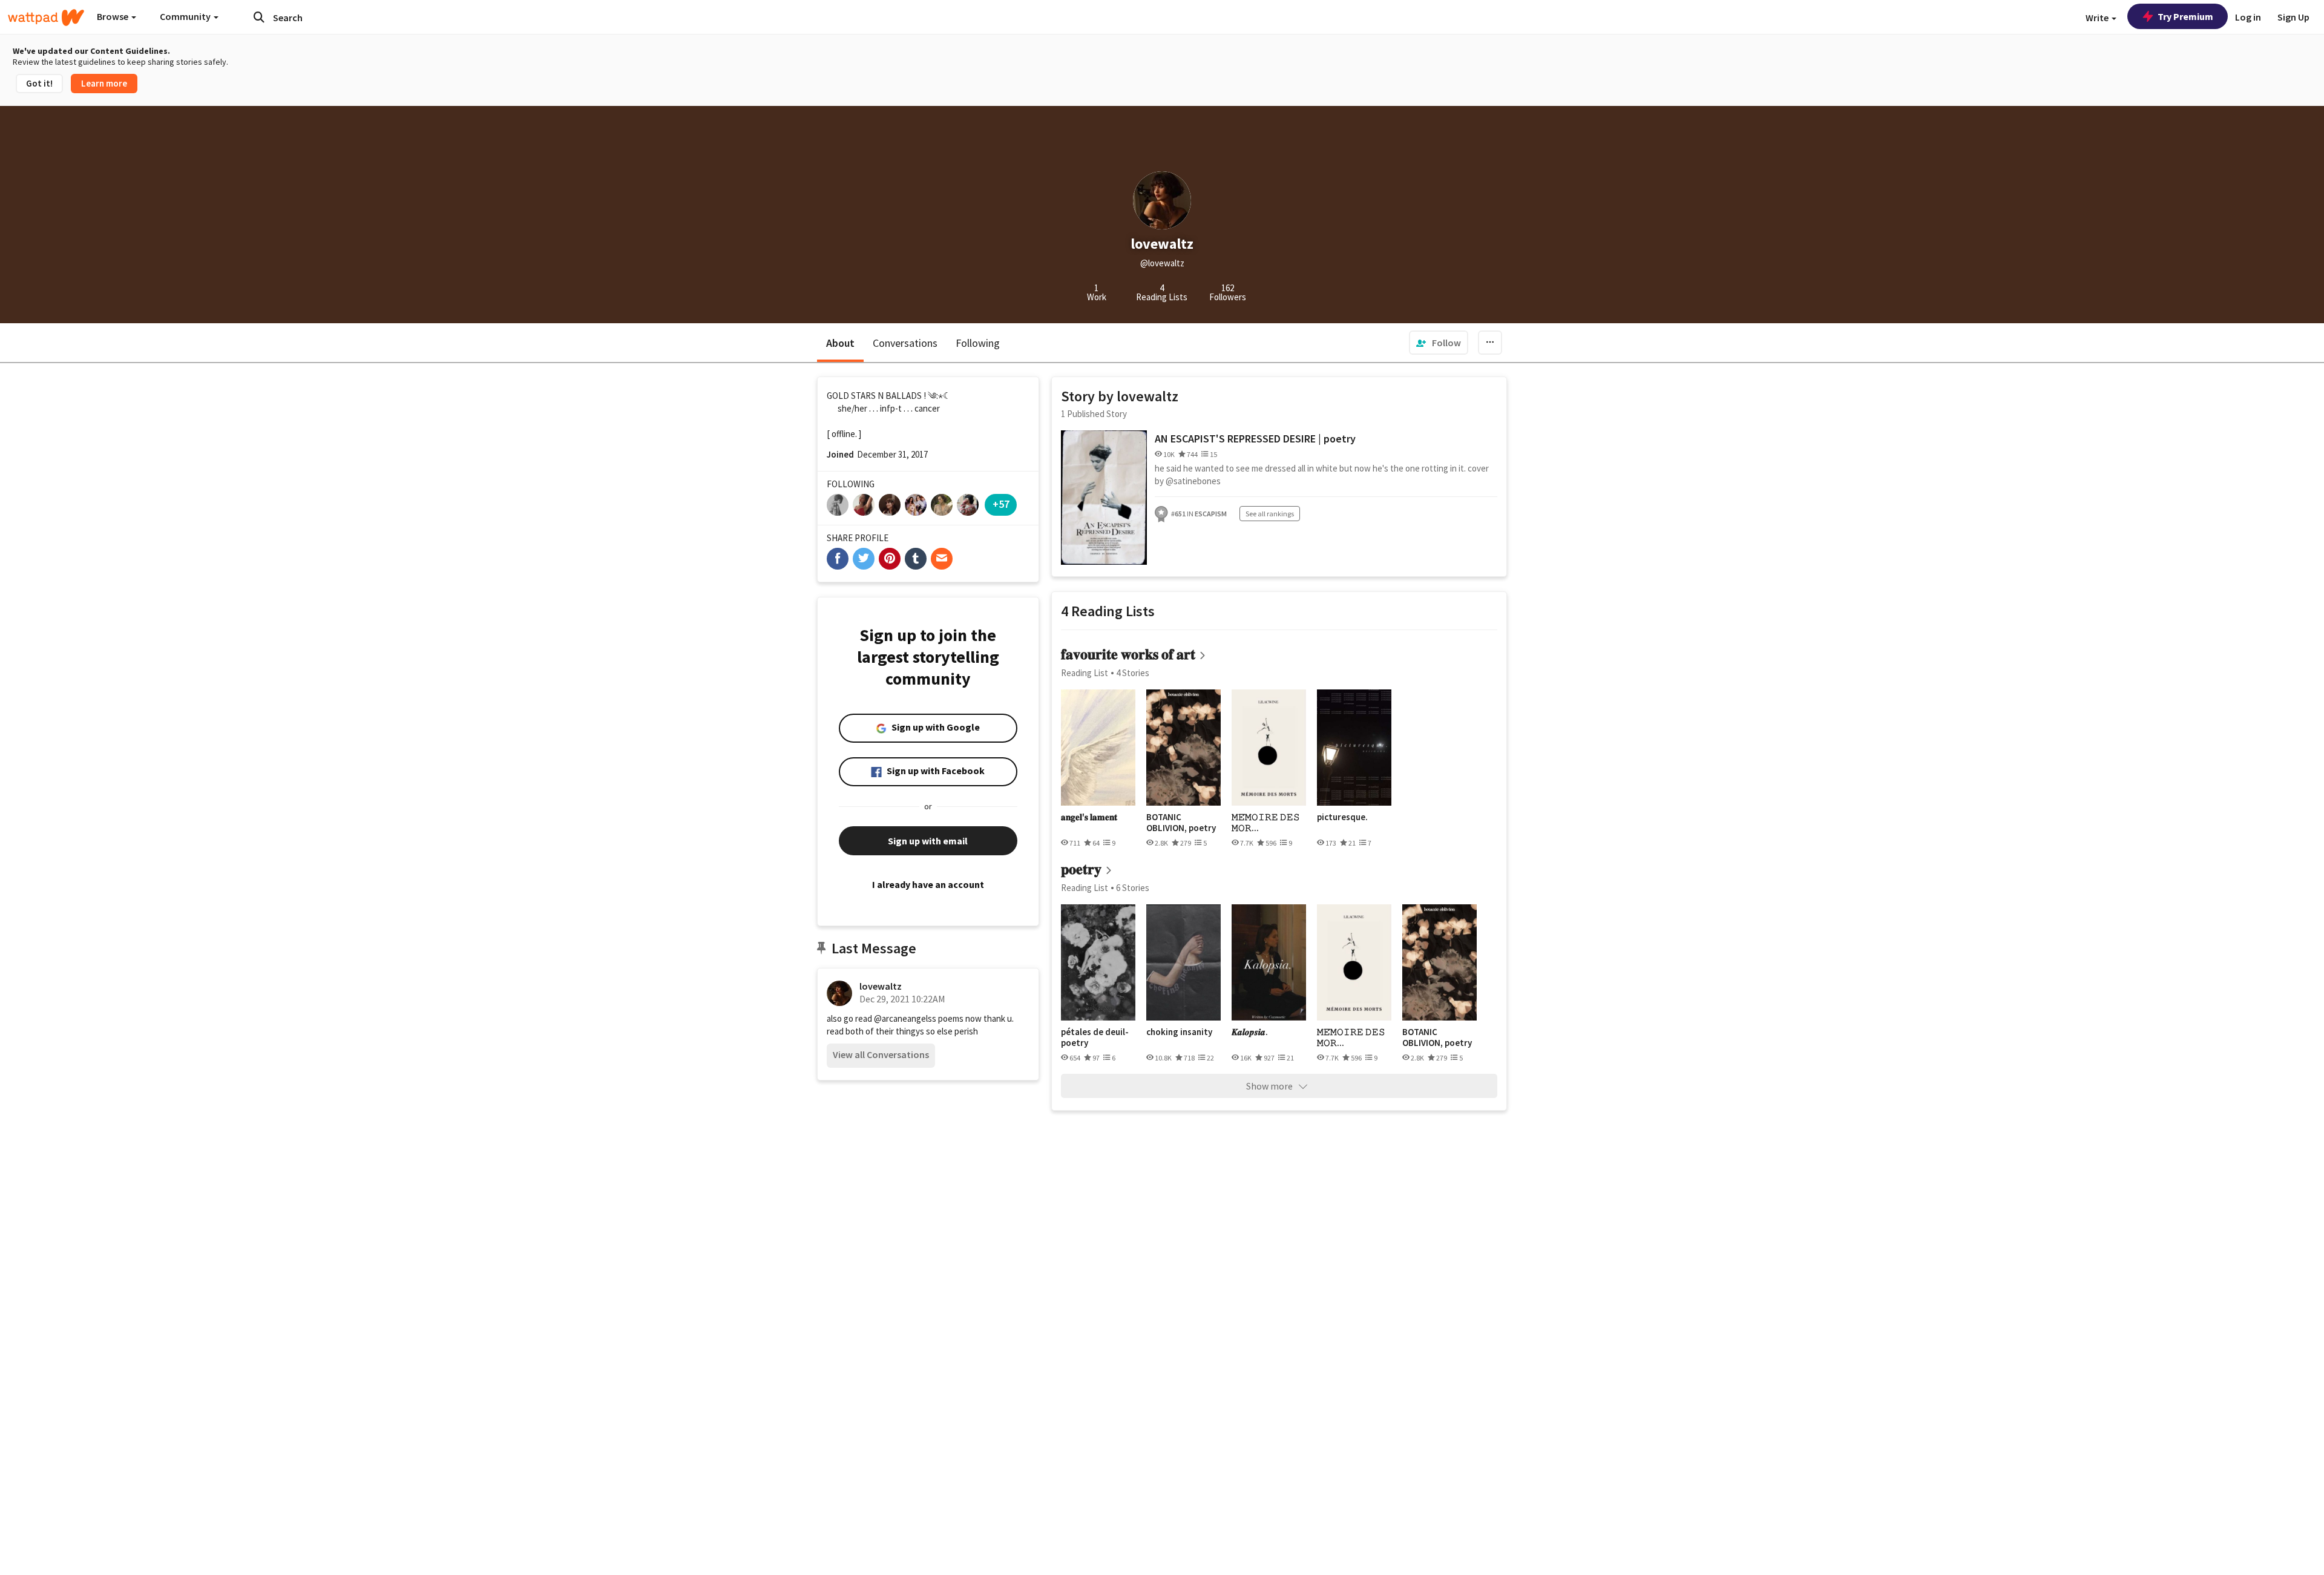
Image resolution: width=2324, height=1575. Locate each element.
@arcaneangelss (905, 1018)
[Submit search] (259, 17)
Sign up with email (928, 841)
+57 (1001, 504)
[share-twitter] (864, 559)
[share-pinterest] (890, 559)
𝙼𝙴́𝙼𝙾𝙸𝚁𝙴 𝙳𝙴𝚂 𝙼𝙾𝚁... (1266, 822)
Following (978, 343)
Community (186, 16)
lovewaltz (881, 986)
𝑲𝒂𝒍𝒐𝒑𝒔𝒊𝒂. (1250, 1032)
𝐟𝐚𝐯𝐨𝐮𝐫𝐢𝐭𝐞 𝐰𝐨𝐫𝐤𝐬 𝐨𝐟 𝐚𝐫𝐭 (1128, 654)
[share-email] (942, 559)
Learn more (104, 83)
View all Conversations (881, 1054)
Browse (113, 16)
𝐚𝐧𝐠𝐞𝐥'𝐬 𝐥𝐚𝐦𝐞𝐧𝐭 (1089, 817)
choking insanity (1179, 1032)
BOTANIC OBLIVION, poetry (1181, 822)
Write (2098, 18)
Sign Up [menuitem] (2293, 17)
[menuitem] (1439, 343)
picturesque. (1342, 817)
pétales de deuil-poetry (1095, 1037)
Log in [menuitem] (2248, 17)
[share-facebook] (838, 559)
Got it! (39, 83)
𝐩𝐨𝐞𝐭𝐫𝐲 (1081, 869)
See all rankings (1270, 514)
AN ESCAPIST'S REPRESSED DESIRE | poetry (1255, 439)
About (840, 343)
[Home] (46, 18)
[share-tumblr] (916, 559)
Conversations (905, 343)
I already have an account (928, 884)
